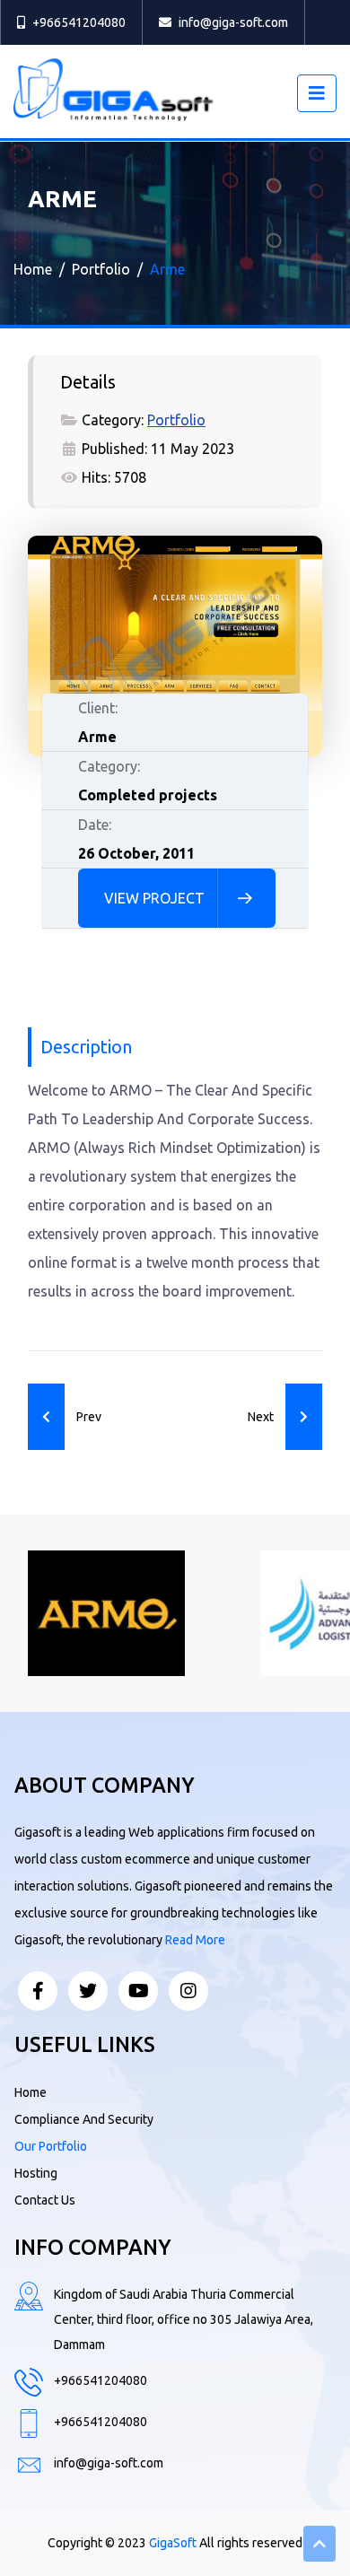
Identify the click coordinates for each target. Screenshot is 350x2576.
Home (31, 2092)
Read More (195, 1940)
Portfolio (176, 420)
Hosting (36, 2173)
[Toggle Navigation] (317, 93)
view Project (154, 898)
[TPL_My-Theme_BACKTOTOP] (319, 2544)
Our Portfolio (51, 2146)
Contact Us (45, 2200)
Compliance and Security (84, 2119)
